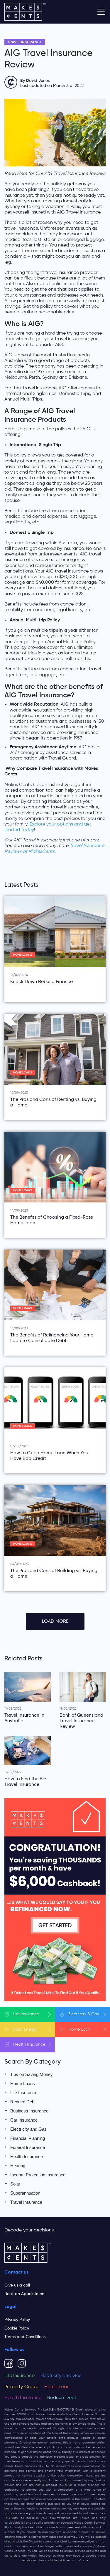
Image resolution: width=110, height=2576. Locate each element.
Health (29, 2044)
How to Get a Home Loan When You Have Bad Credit (49, 1456)
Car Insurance (24, 2120)
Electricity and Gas (28, 2129)
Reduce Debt (23, 2102)
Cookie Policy (17, 2328)
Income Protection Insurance (38, 2175)
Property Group (21, 2387)
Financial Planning (28, 2138)
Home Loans (23, 955)
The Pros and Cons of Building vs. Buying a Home (54, 1574)
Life (26, 2014)
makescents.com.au (50, 2419)
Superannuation (25, 2193)
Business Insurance (29, 2111)
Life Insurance (24, 2093)
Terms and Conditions (25, 2337)
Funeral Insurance (28, 2147)
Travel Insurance (25, 42)
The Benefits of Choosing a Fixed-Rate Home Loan (52, 1220)
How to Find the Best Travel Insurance (27, 1782)
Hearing (18, 2166)
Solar (25, 2029)
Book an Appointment (25, 2294)
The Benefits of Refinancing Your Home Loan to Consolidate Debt (52, 1338)
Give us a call (17, 2285)
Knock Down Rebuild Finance (42, 982)
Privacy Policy (17, 2320)
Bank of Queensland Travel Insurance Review (81, 1721)
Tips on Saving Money (32, 2074)
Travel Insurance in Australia (24, 1718)
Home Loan (57, 2387)
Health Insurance (27, 2156)
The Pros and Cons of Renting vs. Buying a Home (53, 1102)
